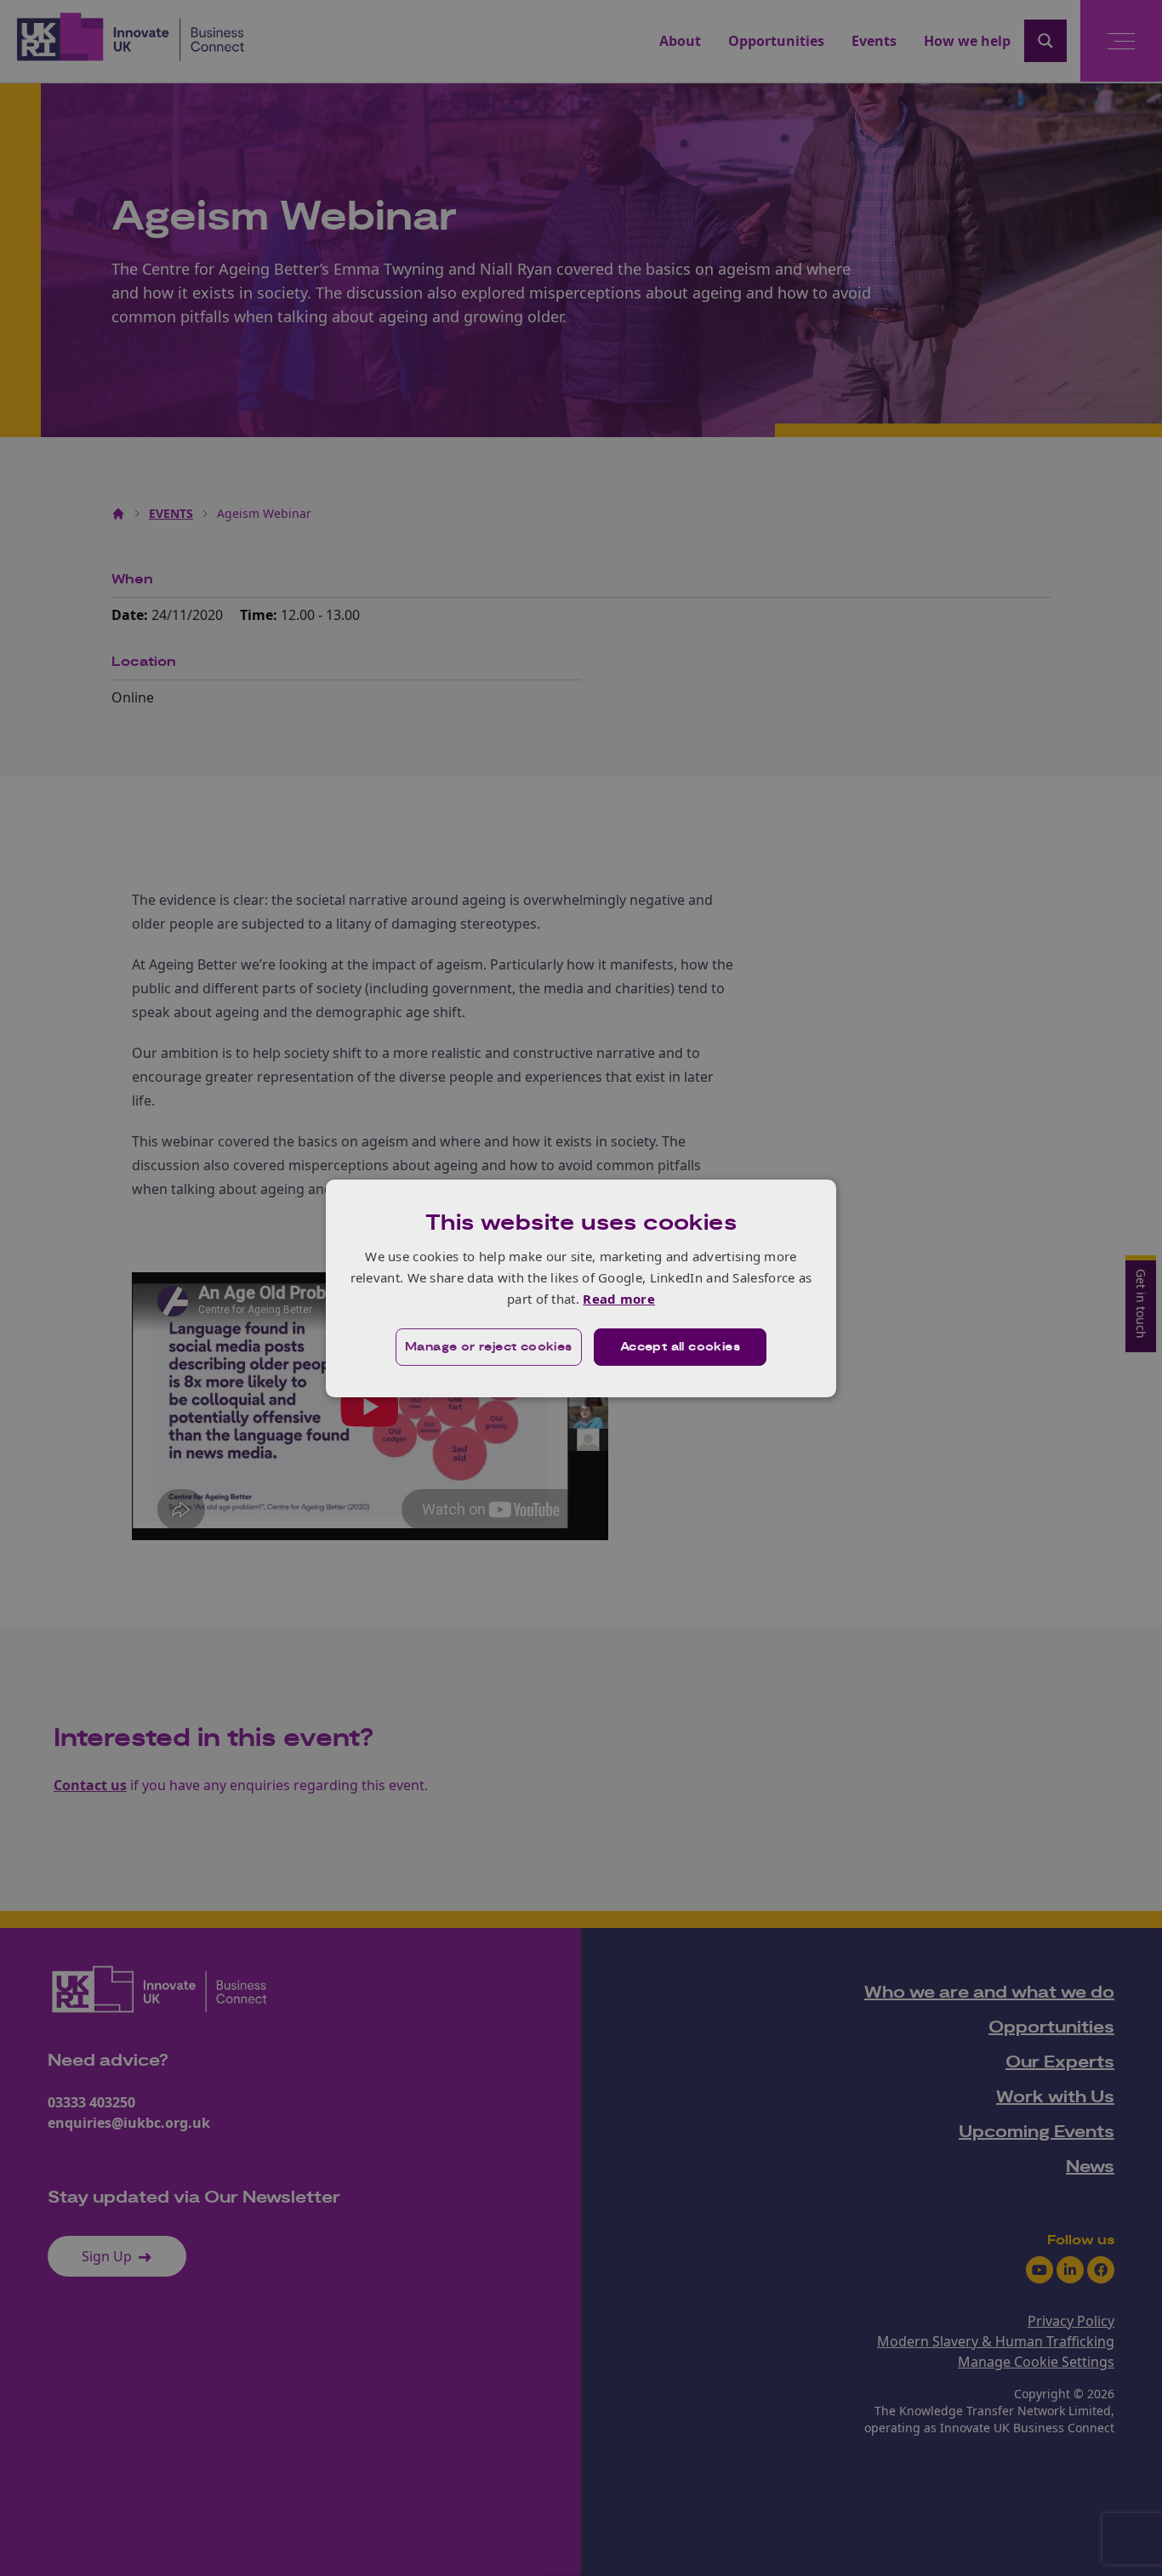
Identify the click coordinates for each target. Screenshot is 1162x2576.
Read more (619, 1299)
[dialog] (581, 1288)
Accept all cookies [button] (680, 1347)
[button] (489, 1347)
